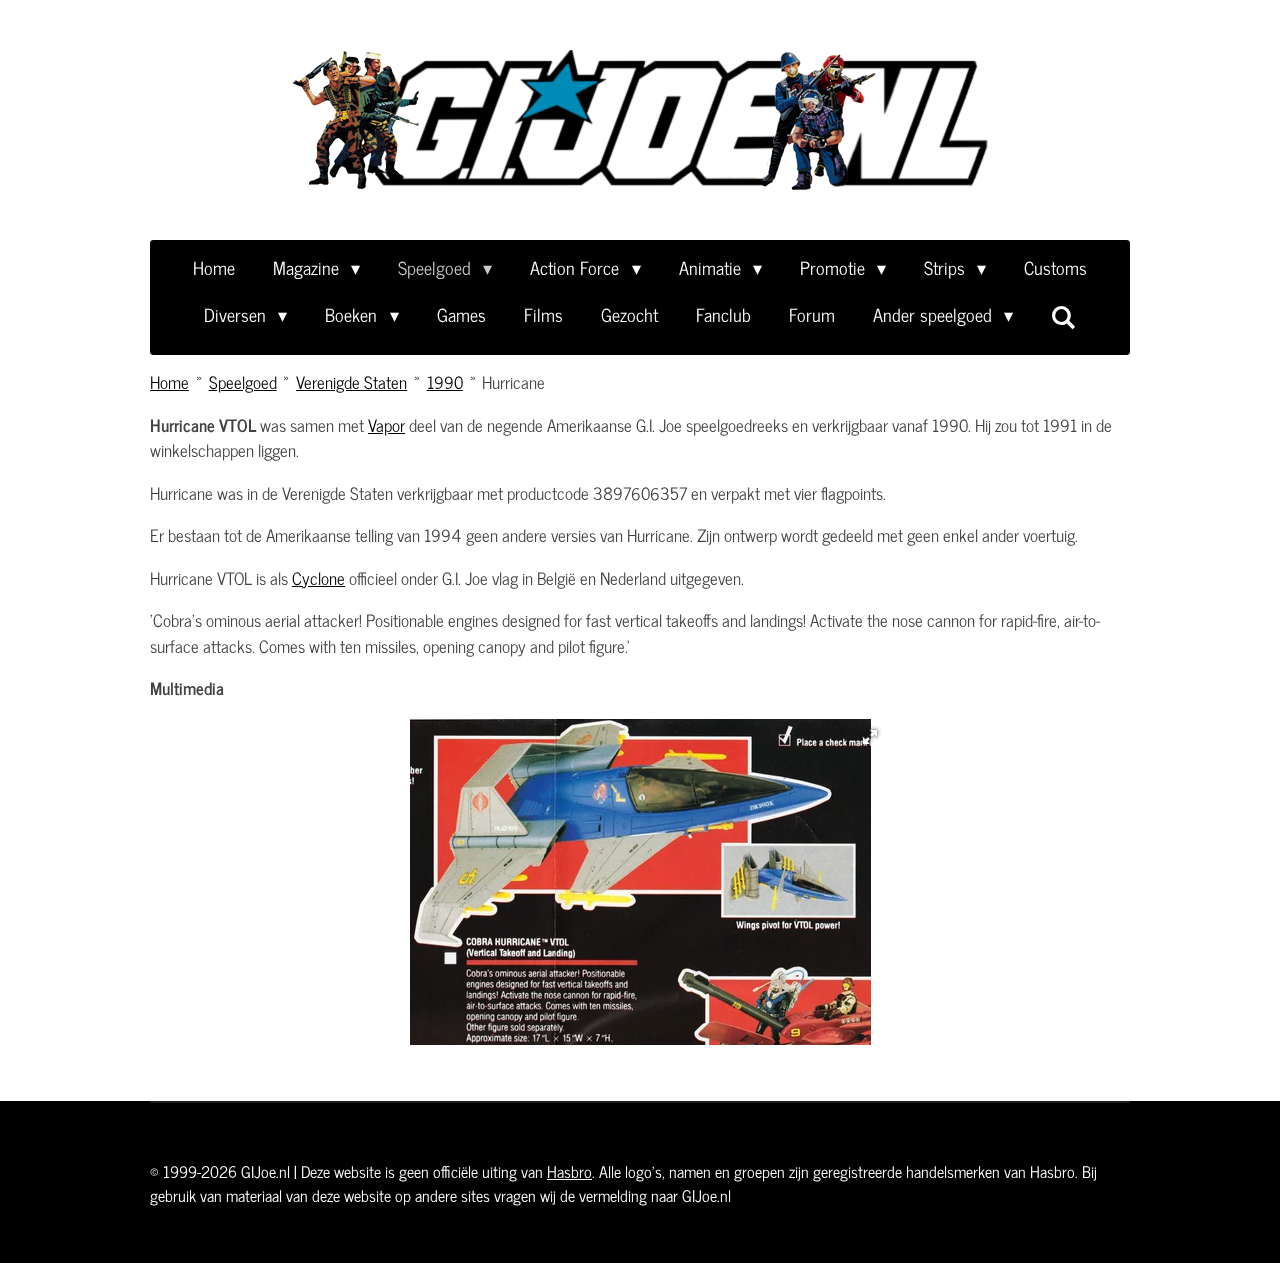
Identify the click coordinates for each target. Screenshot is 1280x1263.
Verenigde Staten (351, 382)
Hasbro (569, 1171)
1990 (445, 382)
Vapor (386, 425)
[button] (870, 737)
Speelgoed (243, 382)
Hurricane (513, 382)
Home (169, 382)
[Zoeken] (1063, 316)
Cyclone (318, 578)
